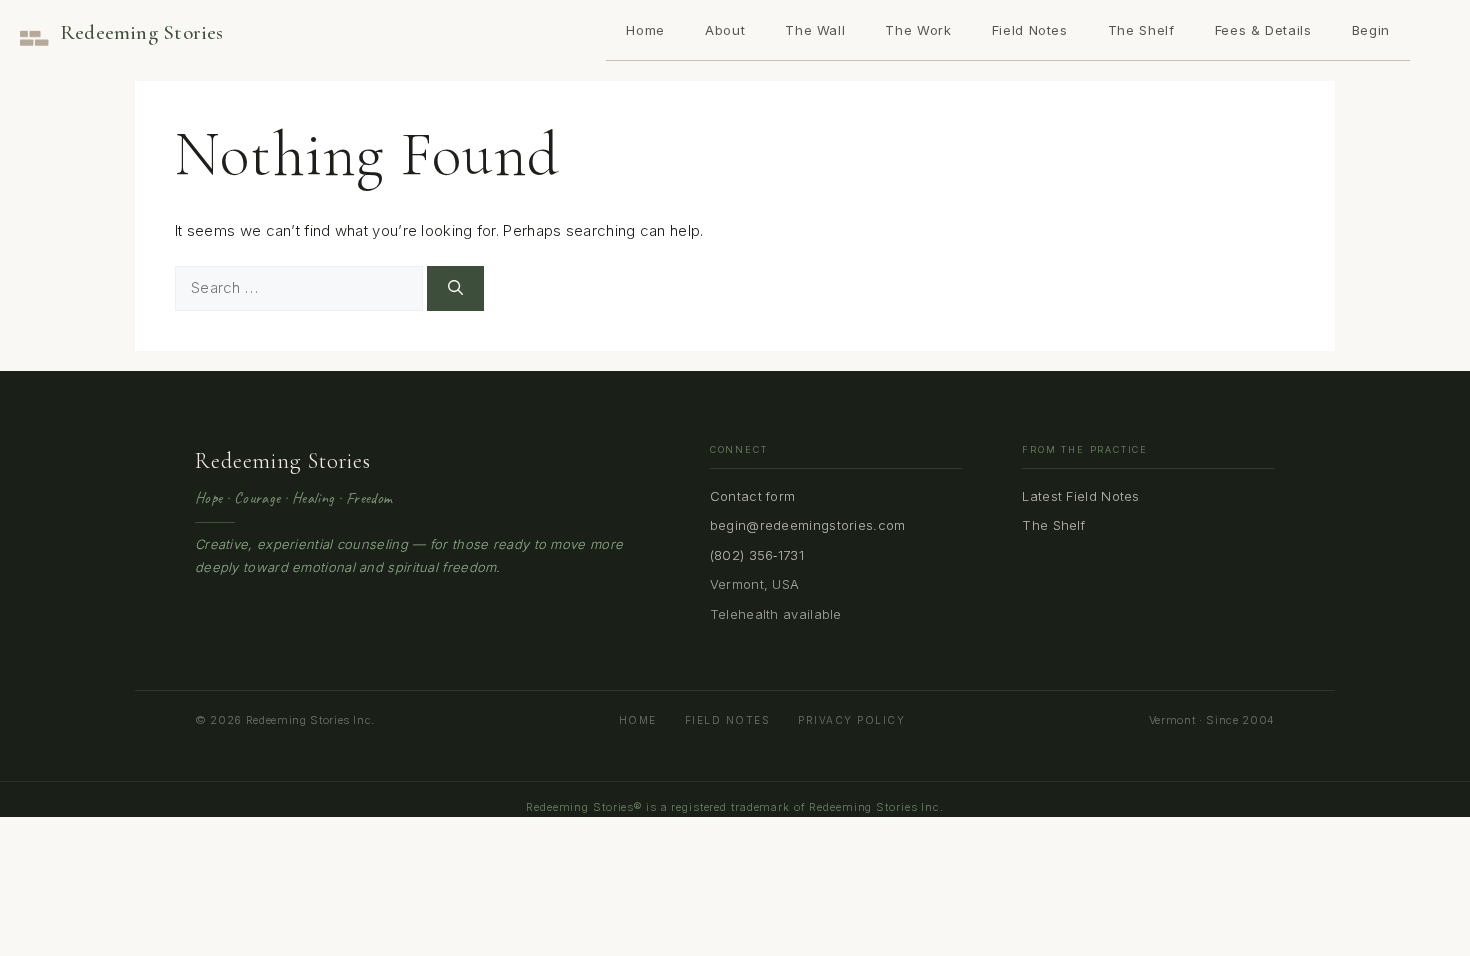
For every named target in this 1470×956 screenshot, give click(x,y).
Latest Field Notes (1080, 496)
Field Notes (1030, 30)
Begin (1371, 30)
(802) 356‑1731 (757, 555)
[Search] (455, 288)
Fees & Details (1263, 30)
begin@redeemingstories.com (808, 525)
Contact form (753, 496)
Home (645, 30)
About (725, 30)
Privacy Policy (851, 720)
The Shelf (1141, 30)
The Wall (815, 30)
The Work (918, 30)
